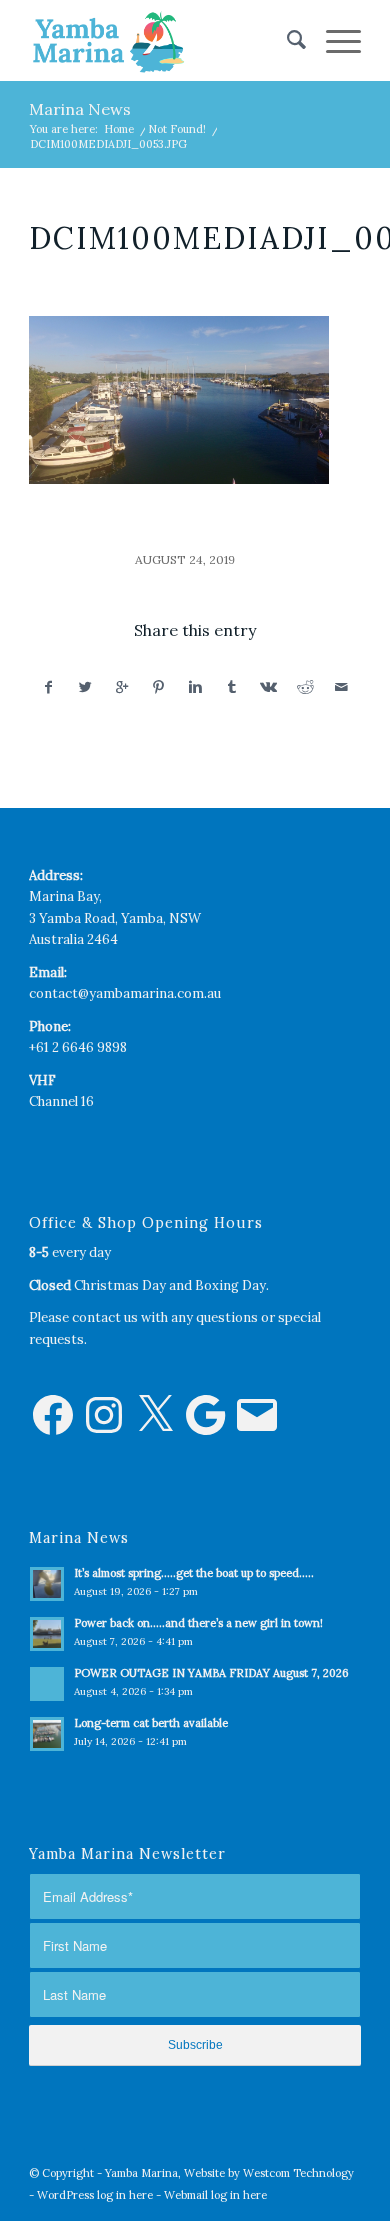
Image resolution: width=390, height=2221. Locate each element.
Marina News (80, 109)
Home (119, 129)
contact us (105, 1317)
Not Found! (177, 129)
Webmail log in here (215, 2195)
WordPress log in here (95, 2195)
